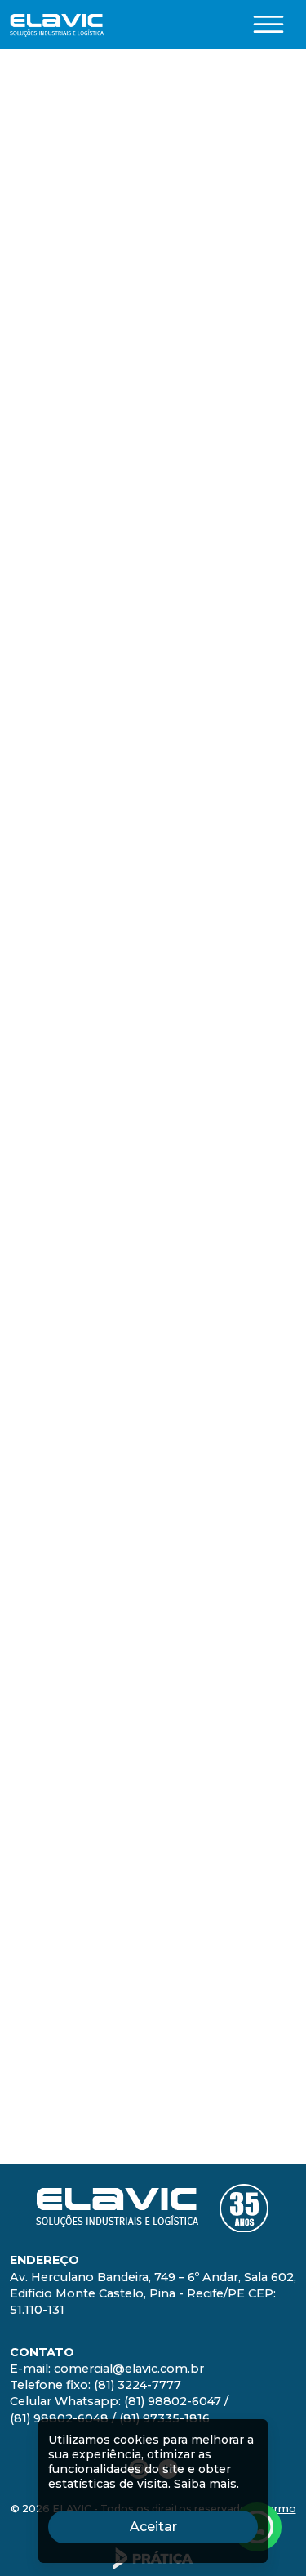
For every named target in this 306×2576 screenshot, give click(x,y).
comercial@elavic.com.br (208, 1676)
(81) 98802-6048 (175, 1730)
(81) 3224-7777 (223, 1694)
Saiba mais (153, 1430)
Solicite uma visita (91, 147)
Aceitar (194, 2526)
